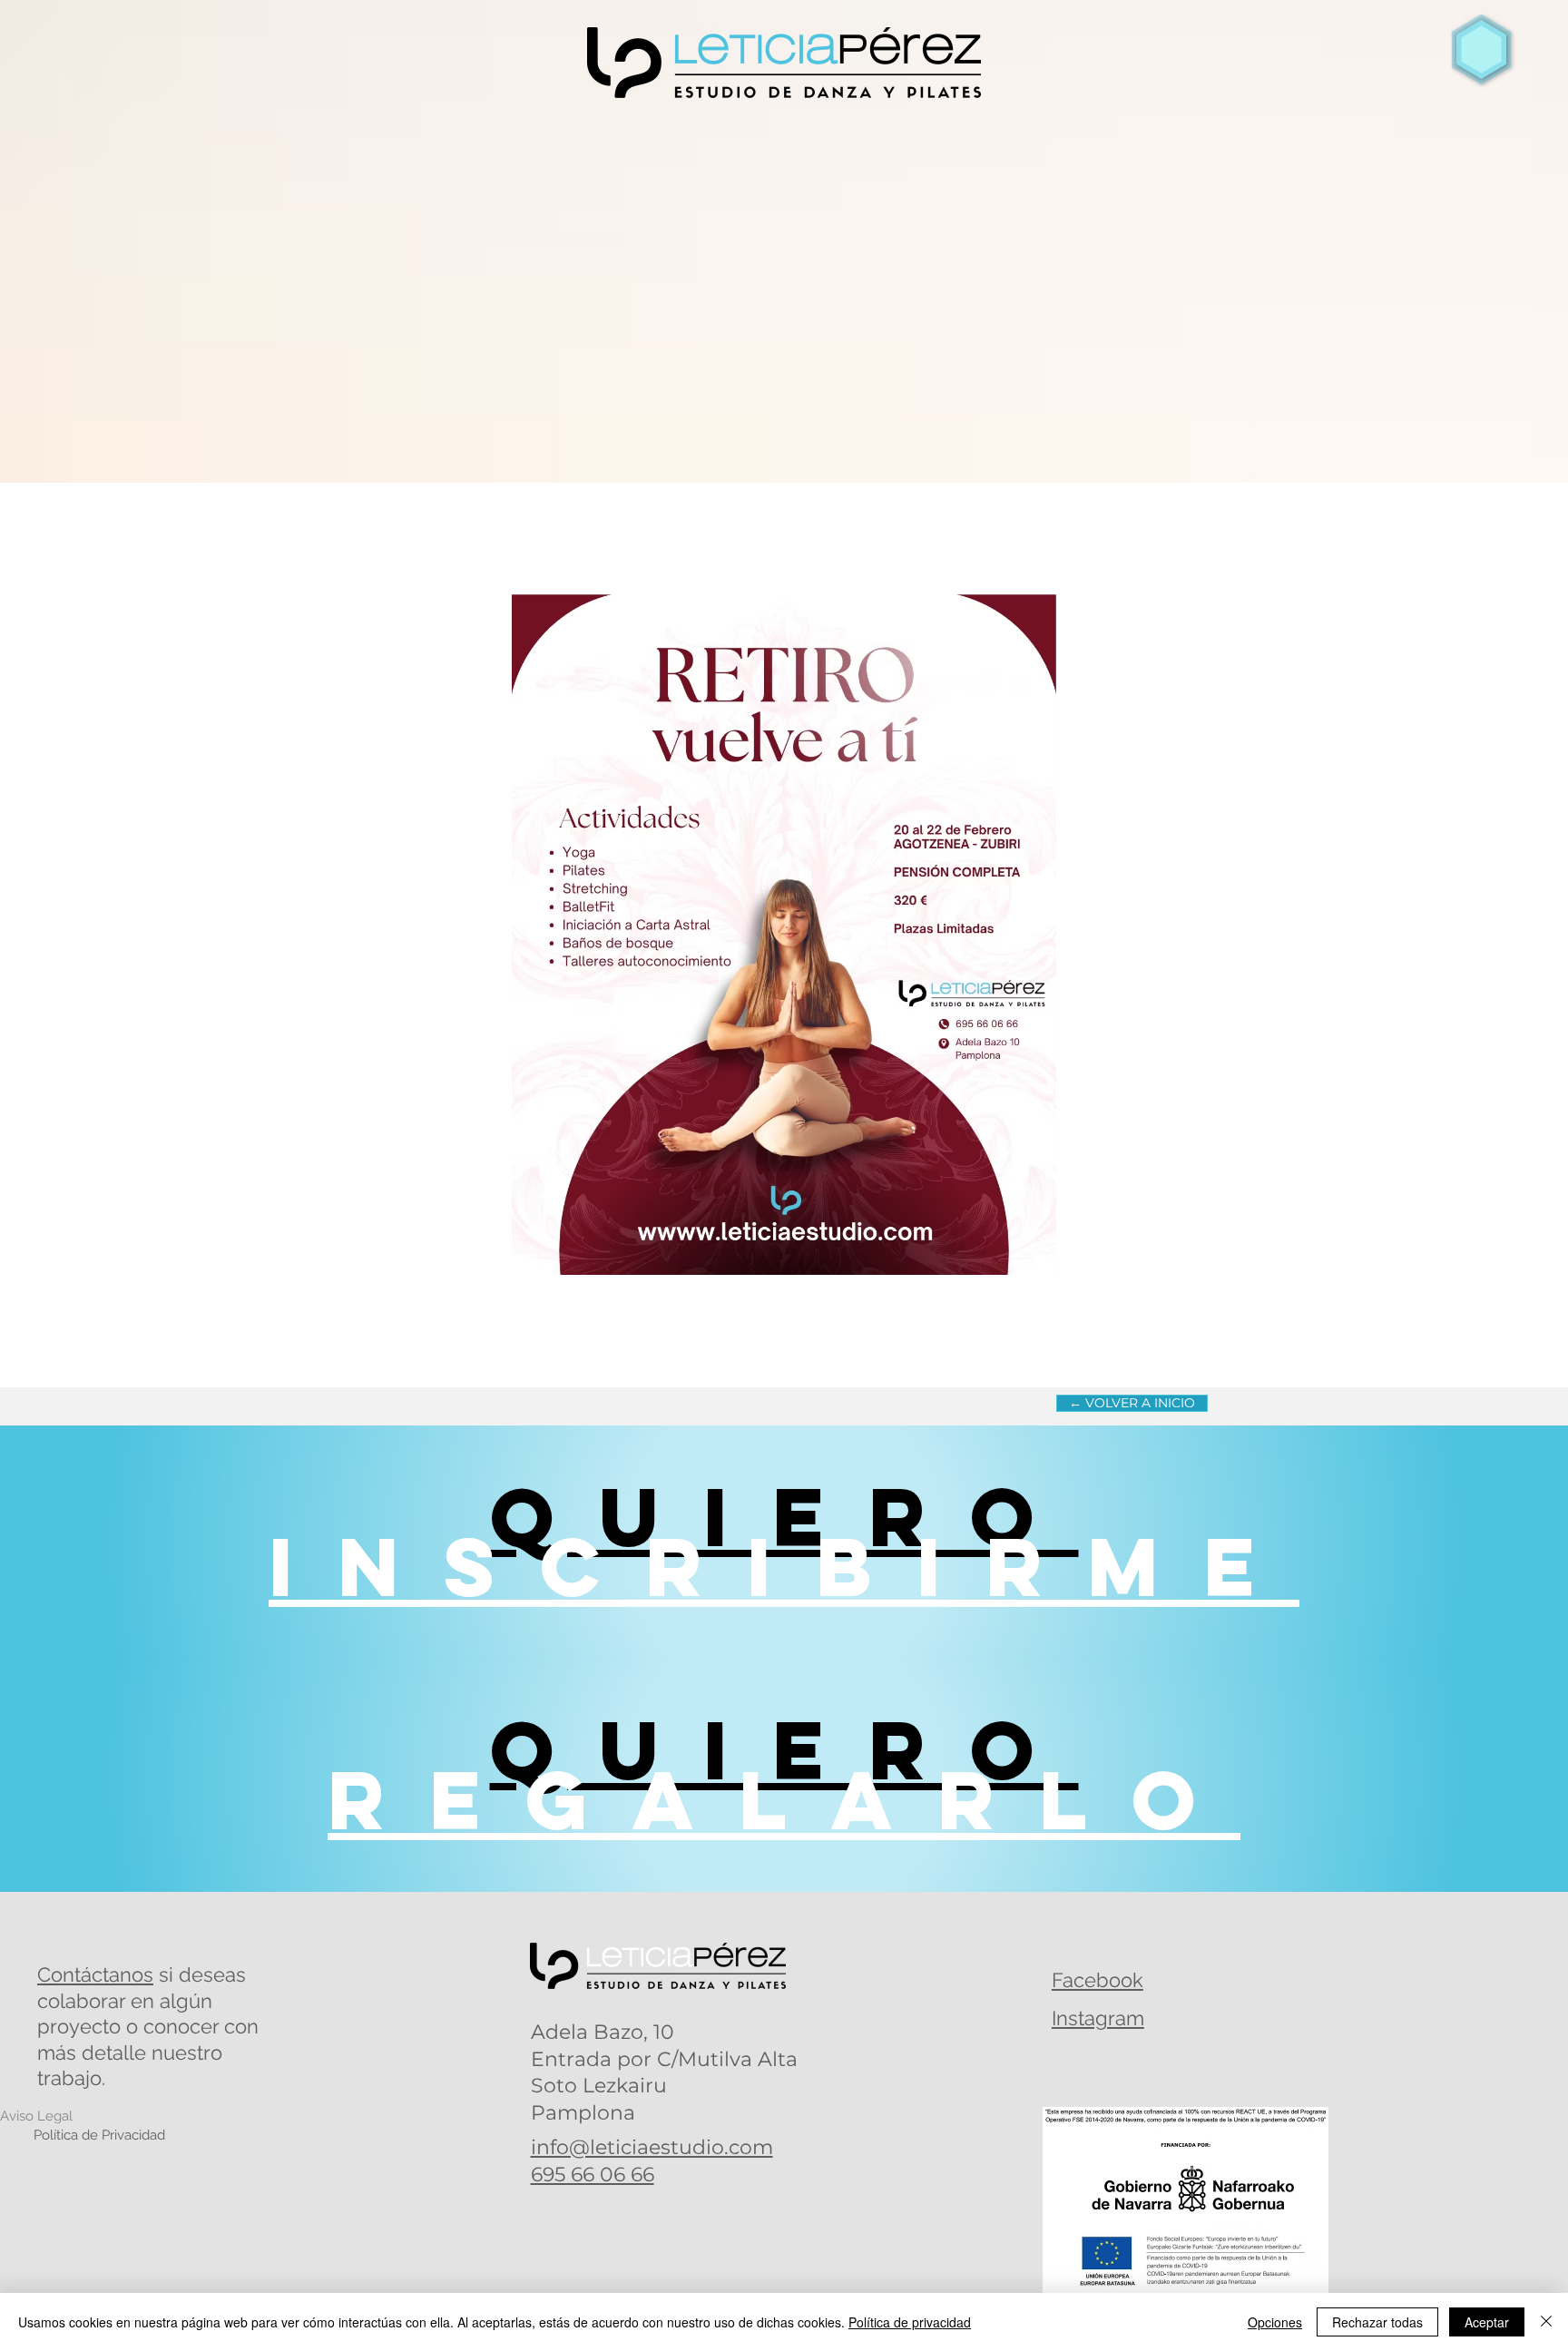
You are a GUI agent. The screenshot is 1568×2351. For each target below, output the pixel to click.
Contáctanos (95, 1974)
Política (99, 2135)
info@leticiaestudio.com (652, 2147)
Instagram (1098, 2018)
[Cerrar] (1546, 2322)
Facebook (1098, 1980)
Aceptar (1487, 2322)
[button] (1482, 50)
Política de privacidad (910, 2322)
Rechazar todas (1377, 2322)
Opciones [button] (1275, 2322)
